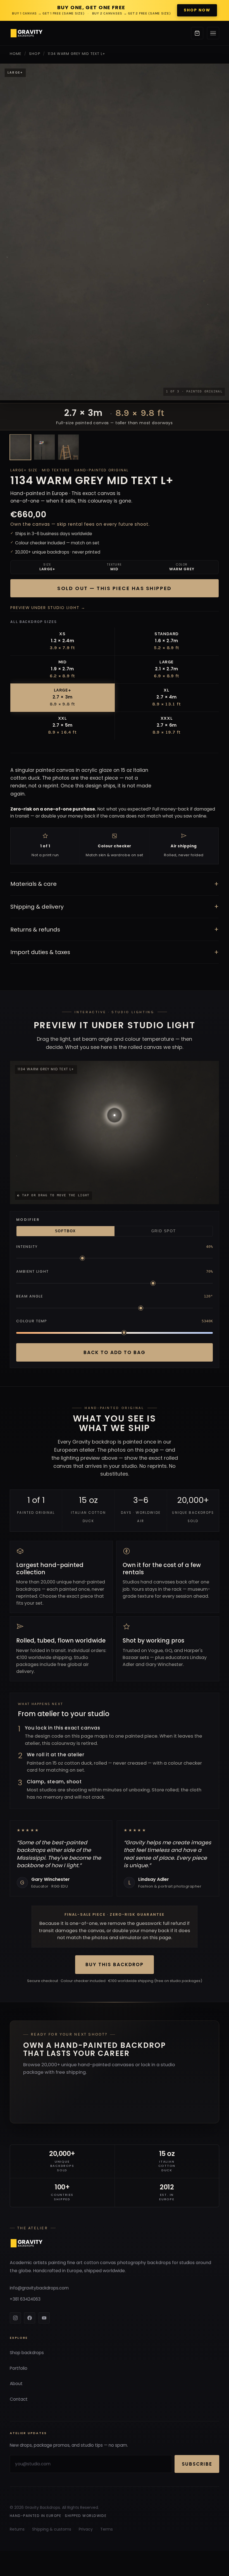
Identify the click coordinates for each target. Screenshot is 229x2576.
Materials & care (114, 884)
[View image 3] (68, 447)
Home (16, 54)
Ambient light (33, 1271)
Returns (17, 2529)
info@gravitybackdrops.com (39, 2288)
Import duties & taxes (114, 952)
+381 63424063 (25, 2299)
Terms (107, 2529)
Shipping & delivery (114, 907)
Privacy (86, 2529)
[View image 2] (44, 447)
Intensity (27, 1247)
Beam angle (30, 1296)
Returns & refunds (114, 929)
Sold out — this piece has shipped (114, 588)
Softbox (65, 1231)
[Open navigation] (213, 33)
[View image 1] (20, 447)
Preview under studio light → (48, 608)
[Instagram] (15, 2318)
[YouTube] (44, 2318)
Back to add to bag (115, 1352)
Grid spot (164, 1231)
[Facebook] (30, 2318)
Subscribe (197, 2464)
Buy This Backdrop (114, 1964)
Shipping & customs (52, 2529)
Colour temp (32, 1321)
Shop (35, 54)
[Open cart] (197, 33)
